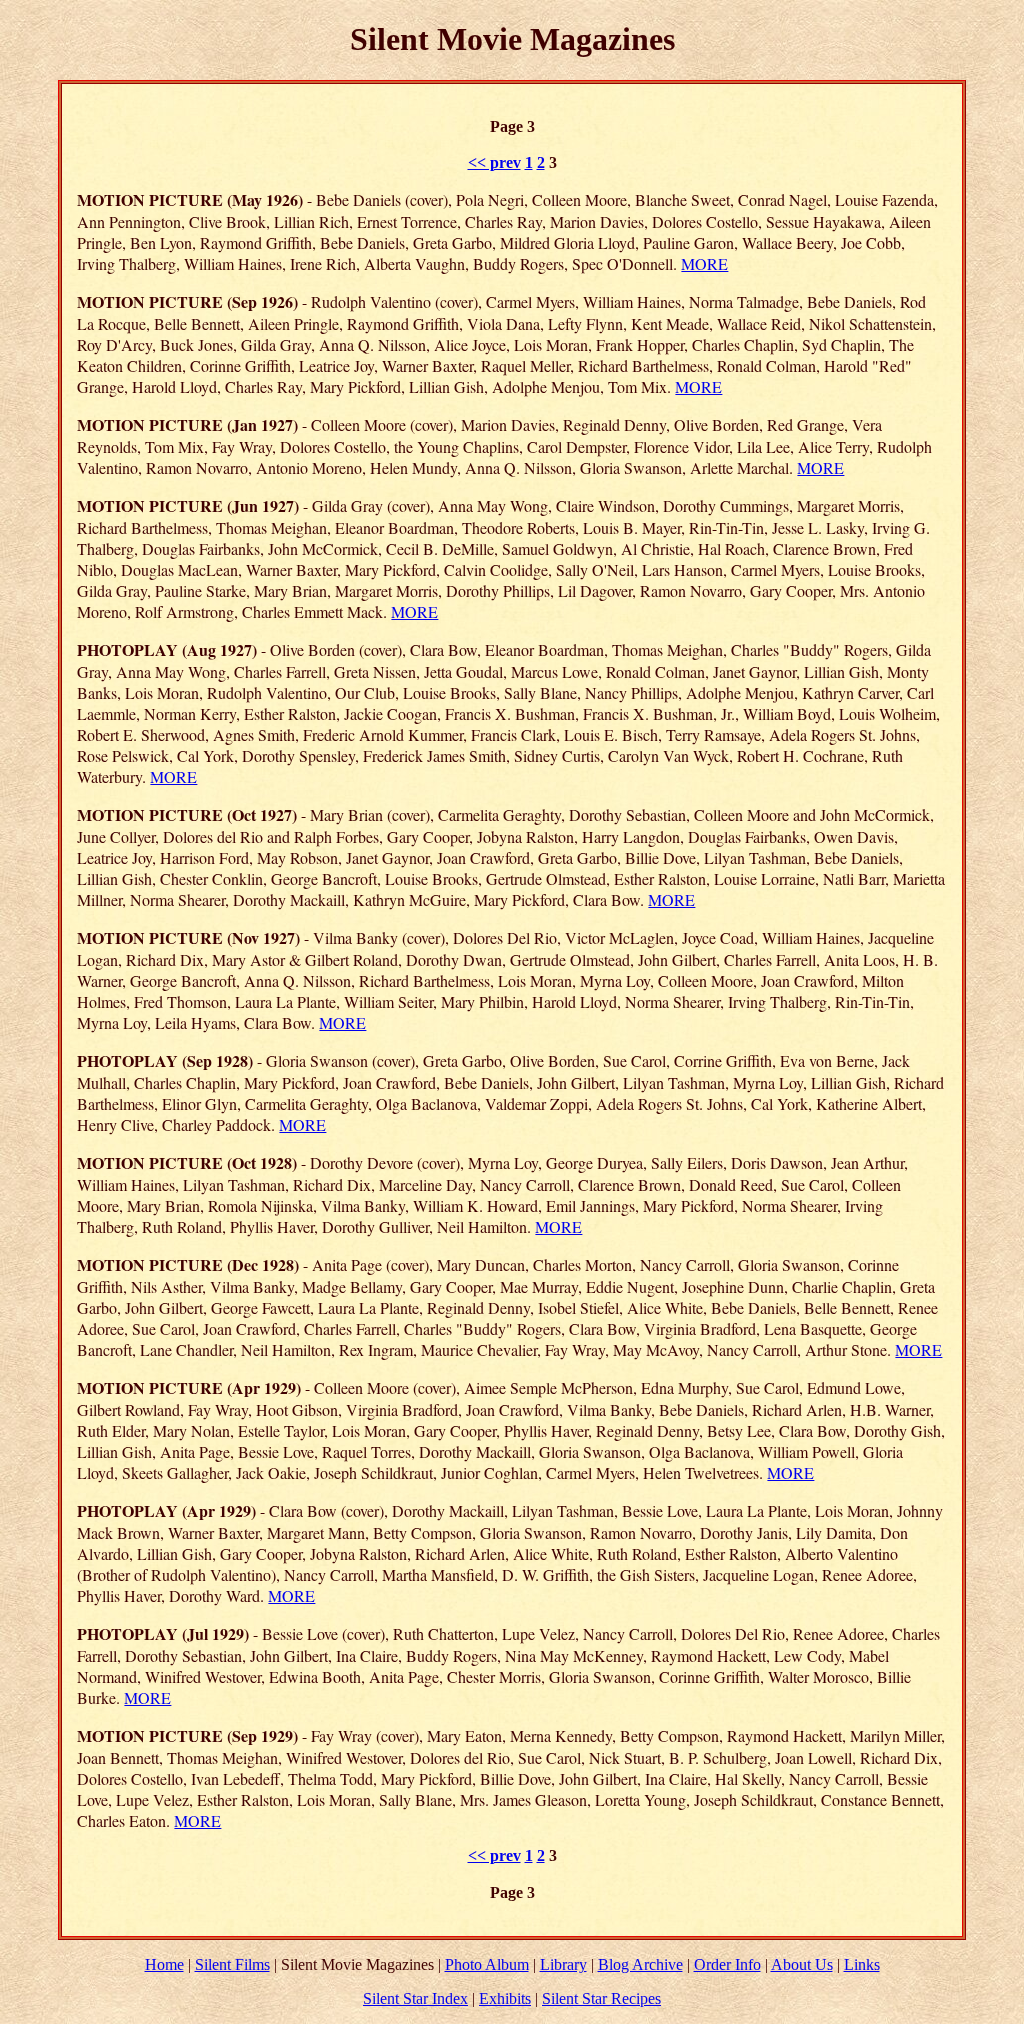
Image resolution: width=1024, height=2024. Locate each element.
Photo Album (487, 1964)
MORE (704, 263)
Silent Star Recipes (601, 1998)
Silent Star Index (415, 1998)
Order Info (727, 1964)
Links (862, 1964)
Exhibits (505, 1998)
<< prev (494, 162)
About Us (802, 1964)
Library (563, 1964)
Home (164, 1964)
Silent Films (232, 1964)
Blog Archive (640, 1964)
